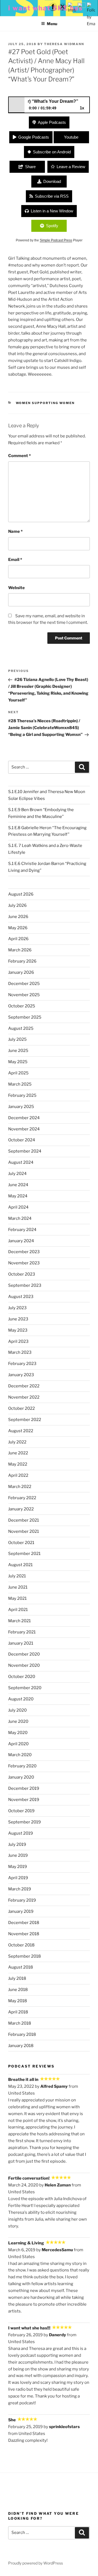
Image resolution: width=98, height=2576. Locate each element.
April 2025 (18, 1073)
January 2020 (21, 1777)
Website (16, 588)
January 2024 (21, 1241)
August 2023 (21, 1297)
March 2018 (20, 2023)
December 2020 (24, 1654)
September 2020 (25, 1688)
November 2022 (24, 1397)
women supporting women (45, 403)
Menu (52, 24)
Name (15, 531)
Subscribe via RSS (52, 196)
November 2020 (24, 1665)
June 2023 (18, 1319)
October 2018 (21, 1945)
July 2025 (17, 1039)
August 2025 (21, 1028)
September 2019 (24, 1822)
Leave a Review (71, 167)
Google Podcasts (34, 137)
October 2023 (22, 1274)
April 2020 (18, 1744)
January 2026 (21, 972)
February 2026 (22, 961)
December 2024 (24, 1118)
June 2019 (18, 1855)
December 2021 (24, 1520)
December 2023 (24, 1252)
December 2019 (24, 1788)
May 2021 (17, 1598)
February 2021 (22, 1632)
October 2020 (22, 1677)
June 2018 (18, 1990)
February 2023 (22, 1364)
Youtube (71, 137)
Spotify (52, 226)
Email (15, 560)
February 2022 (22, 1498)
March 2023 (20, 1352)
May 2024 (18, 1196)
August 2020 (21, 1699)
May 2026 (18, 928)
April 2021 (18, 1610)
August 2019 (21, 1833)
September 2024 (25, 1151)
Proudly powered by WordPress (36, 2563)
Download (52, 181)
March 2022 (20, 1487)
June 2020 (18, 1721)
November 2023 (24, 1263)
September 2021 (24, 1554)
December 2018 (24, 1923)
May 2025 (18, 1062)
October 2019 (21, 1811)
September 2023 (25, 1285)
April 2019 (18, 1878)
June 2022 (18, 1453)
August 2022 (21, 1431)
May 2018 (18, 2001)
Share (30, 167)
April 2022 (18, 1475)
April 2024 (18, 1207)
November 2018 (24, 1934)
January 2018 (21, 2046)
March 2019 (20, 1889)
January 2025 (21, 1107)
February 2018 (22, 2034)
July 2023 (17, 1308)
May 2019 (18, 1867)
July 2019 (17, 1844)
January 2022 (21, 1509)
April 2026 (18, 939)
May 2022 (18, 1464)
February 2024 (22, 1230)
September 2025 (25, 1017)
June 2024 (18, 1185)
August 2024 (21, 1162)
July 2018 (17, 1978)
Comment (19, 456)
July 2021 (17, 1576)
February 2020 (22, 1766)
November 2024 (24, 1129)
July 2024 (17, 1174)
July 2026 (17, 905)
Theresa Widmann (64, 44)
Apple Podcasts (52, 122)
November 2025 (24, 995)
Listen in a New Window (52, 211)
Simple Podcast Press (56, 240)
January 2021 (21, 1643)
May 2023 (18, 1330)
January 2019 (21, 1911)
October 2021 (21, 1543)
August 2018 (21, 1967)
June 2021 (18, 1587)
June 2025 (18, 1051)
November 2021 (24, 1531)
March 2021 (19, 1621)
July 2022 (17, 1442)
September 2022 (25, 1420)
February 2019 (22, 1900)
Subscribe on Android (52, 152)
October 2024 (22, 1140)
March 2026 (20, 950)
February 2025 (22, 1095)
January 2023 (21, 1375)
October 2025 (22, 1006)
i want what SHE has (45, 8)
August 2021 (20, 1565)
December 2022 (24, 1386)
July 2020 (17, 1710)
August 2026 (21, 894)
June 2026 (18, 917)
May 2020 (18, 1733)
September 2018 (24, 1956)
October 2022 (22, 1408)
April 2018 (18, 2012)
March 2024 (20, 1218)
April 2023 (18, 1341)
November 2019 (24, 1800)
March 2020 (20, 1755)
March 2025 (20, 1084)
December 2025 (24, 984)
